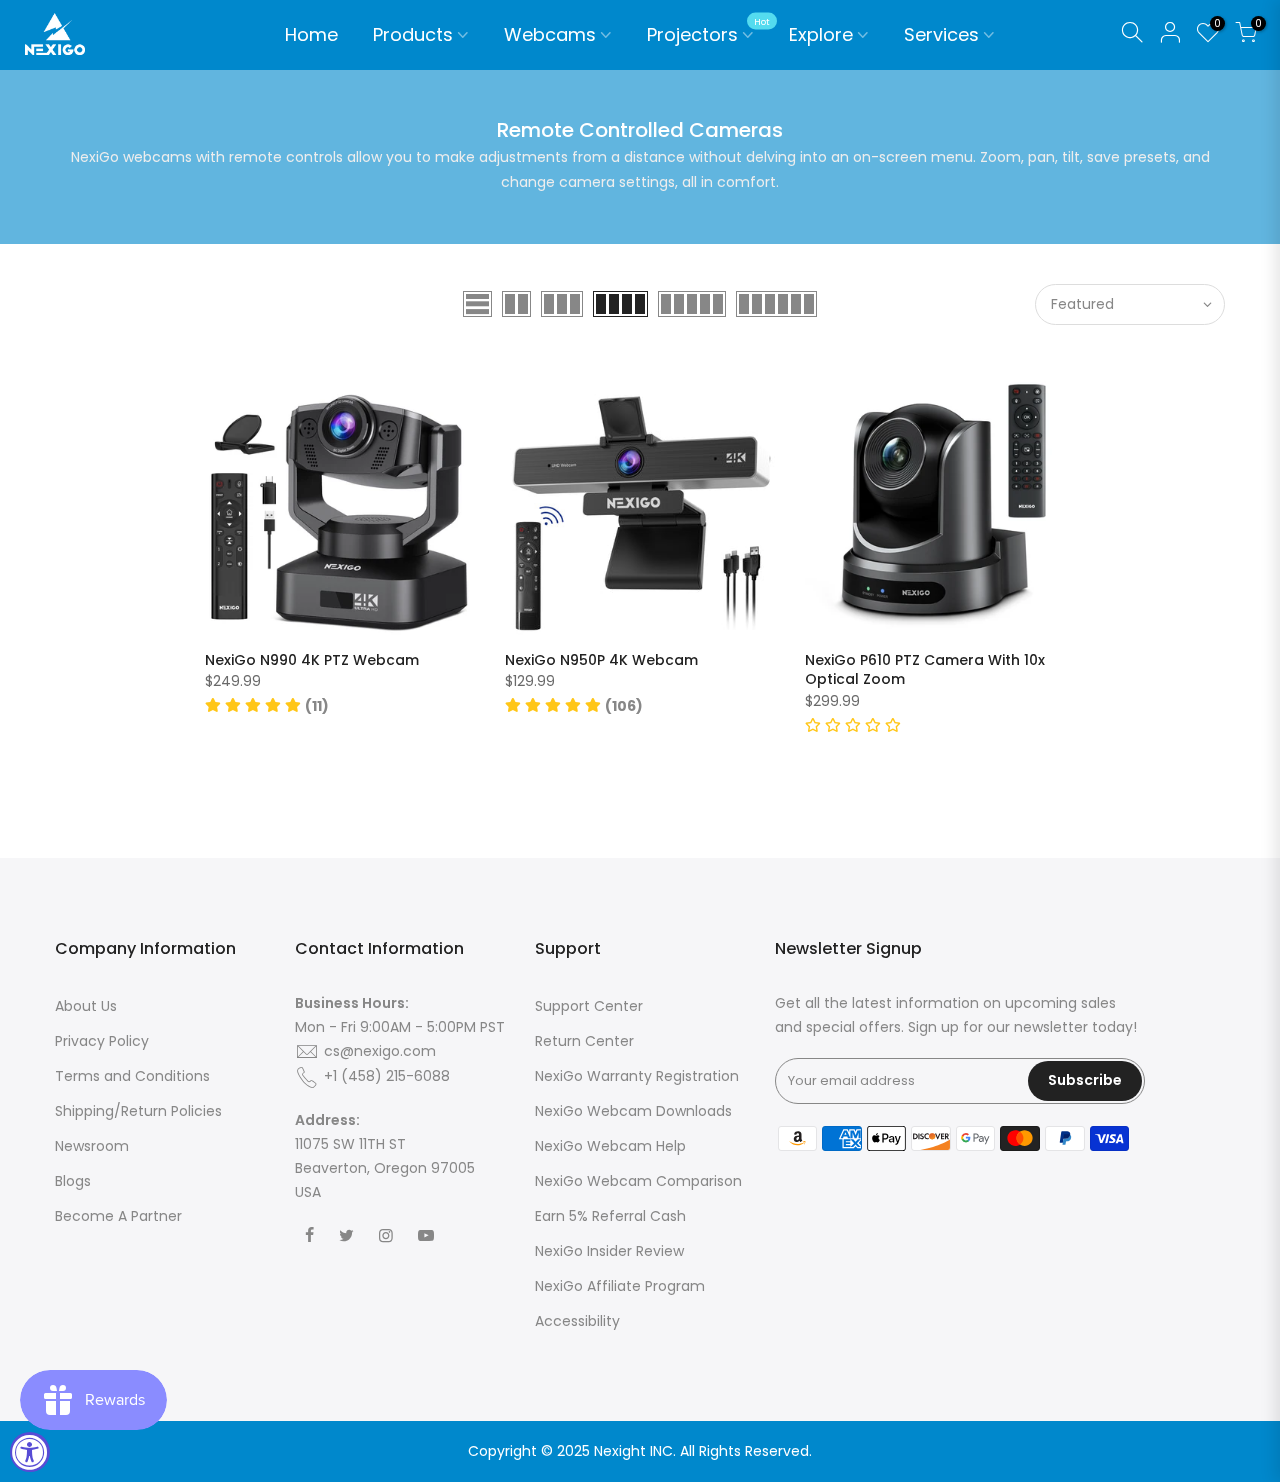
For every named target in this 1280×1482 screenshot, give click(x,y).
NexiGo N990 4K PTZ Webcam (312, 660)
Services (941, 34)
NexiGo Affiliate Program (620, 1286)
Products (413, 34)
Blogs (73, 1181)
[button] (267, 706)
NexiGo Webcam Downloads (633, 1111)
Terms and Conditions (132, 1076)
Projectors (708, 32)
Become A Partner (118, 1216)
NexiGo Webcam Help (610, 1146)
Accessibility (577, 1321)
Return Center (584, 1041)
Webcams (550, 34)
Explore (821, 34)
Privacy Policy (102, 1041)
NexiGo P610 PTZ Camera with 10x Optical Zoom (925, 670)
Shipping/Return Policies (138, 1111)
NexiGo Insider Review (609, 1251)
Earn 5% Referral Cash (610, 1216)
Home (311, 34)
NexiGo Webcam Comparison (638, 1181)
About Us (86, 1006)
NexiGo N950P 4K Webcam (601, 660)
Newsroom (92, 1146)
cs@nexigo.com (380, 1051)
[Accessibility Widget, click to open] (30, 1452)
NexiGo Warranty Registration (637, 1076)
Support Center (589, 1006)
